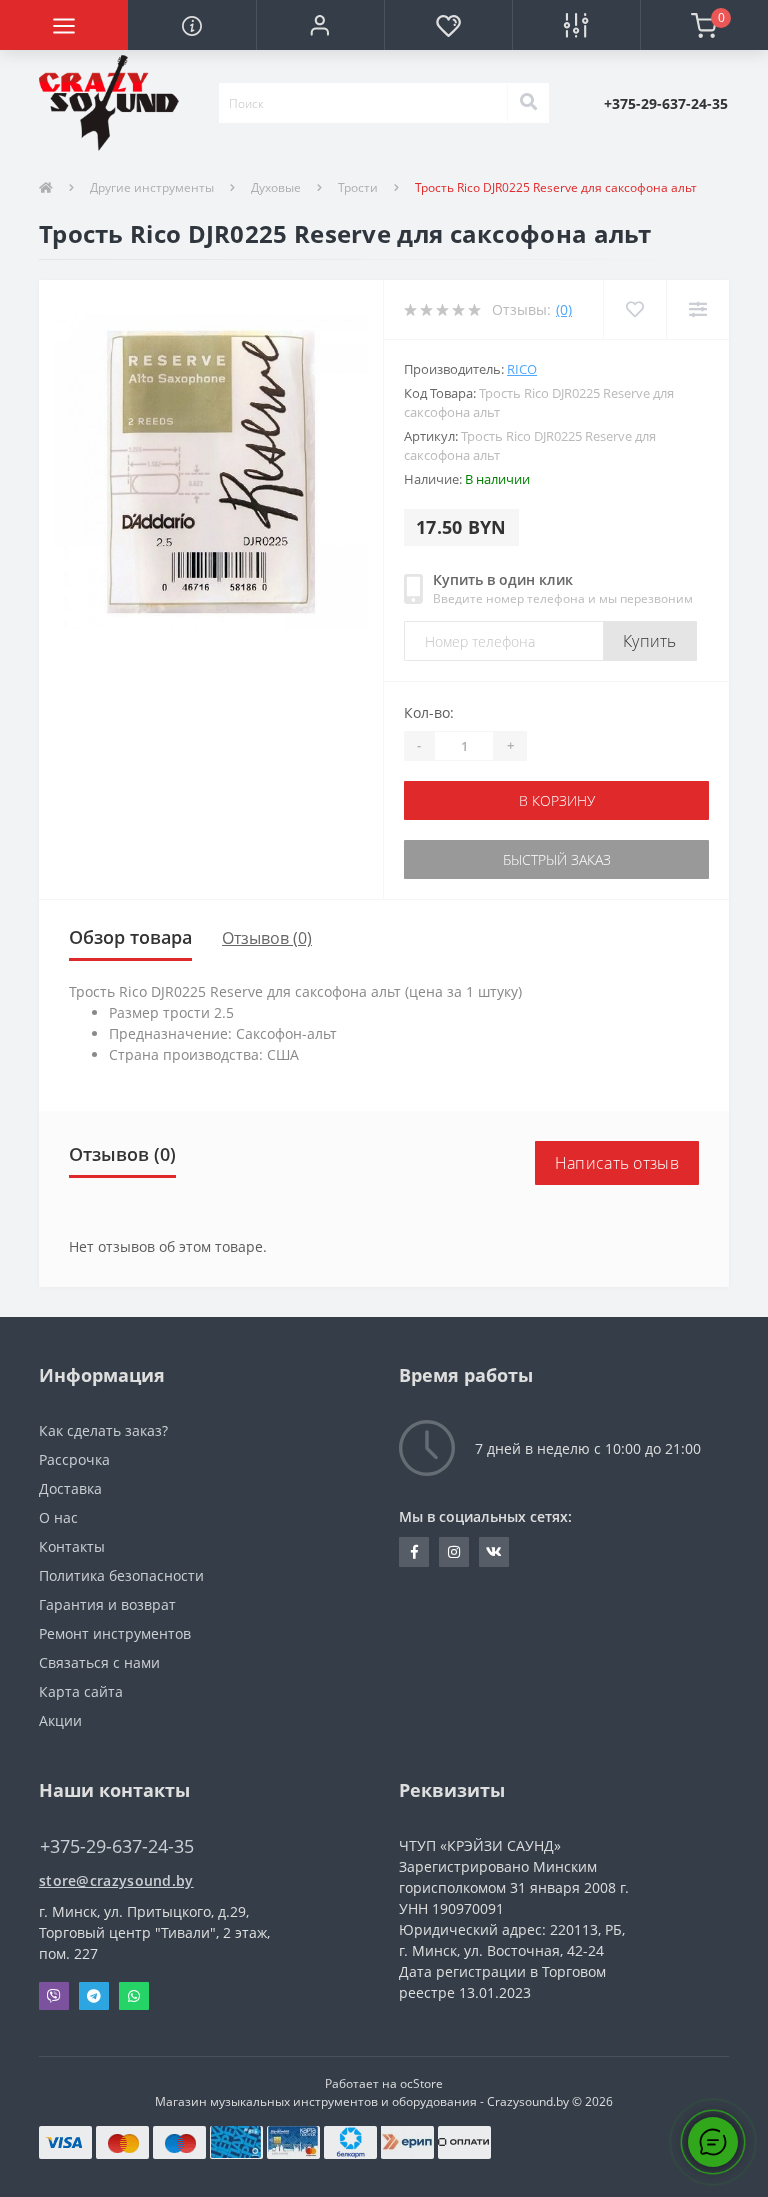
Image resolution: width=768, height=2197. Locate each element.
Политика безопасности (121, 1575)
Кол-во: (429, 712)
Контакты (72, 1546)
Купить (650, 641)
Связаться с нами (99, 1662)
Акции (60, 1720)
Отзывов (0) (267, 938)
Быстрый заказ (557, 859)
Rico (522, 369)
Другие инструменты (152, 187)
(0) (564, 309)
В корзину (557, 800)
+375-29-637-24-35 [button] (117, 1846)
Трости (358, 187)
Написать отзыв (617, 1163)
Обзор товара (130, 937)
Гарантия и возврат (107, 1604)
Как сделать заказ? (103, 1430)
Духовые (276, 187)
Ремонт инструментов (115, 1633)
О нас (58, 1517)
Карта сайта (81, 1691)
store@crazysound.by (116, 1880)
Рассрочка (74, 1459)
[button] (320, 25)
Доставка (70, 1488)
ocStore (421, 2083)
